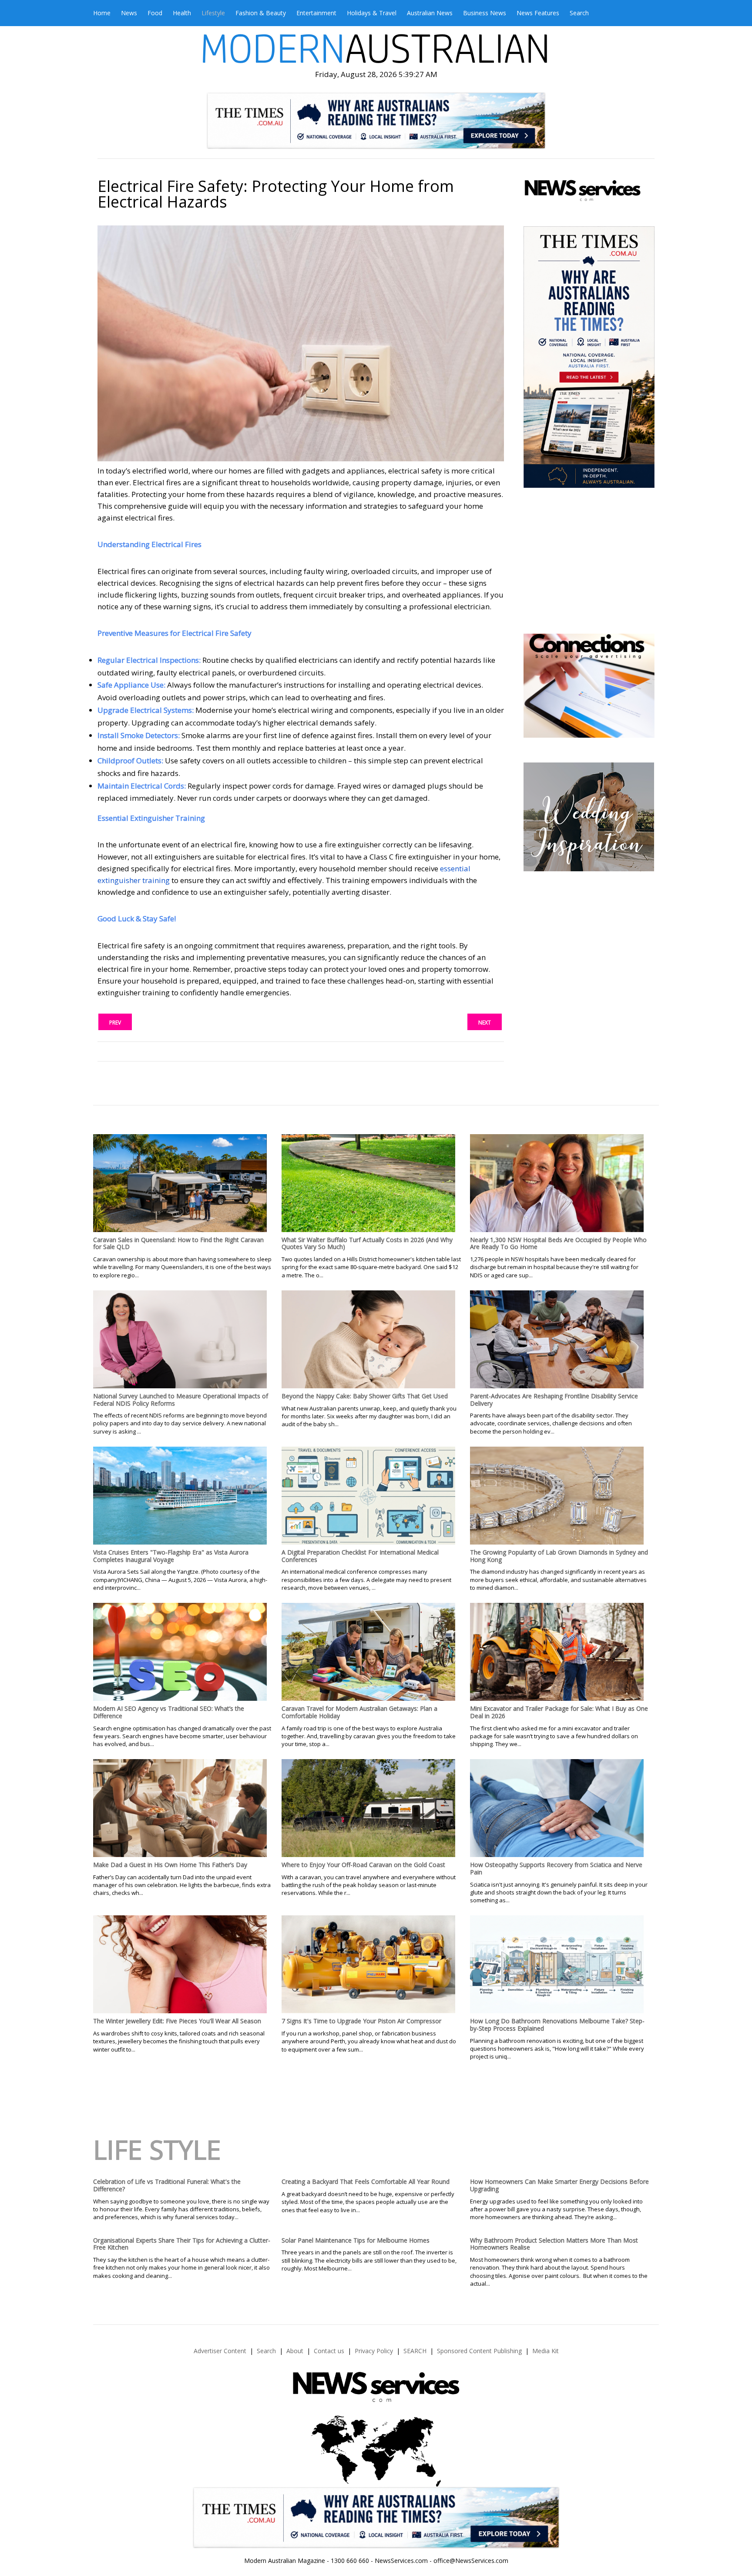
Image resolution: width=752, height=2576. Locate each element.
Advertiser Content (220, 2351)
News (129, 13)
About (295, 2351)
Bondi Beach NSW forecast (588, 608)
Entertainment (316, 13)
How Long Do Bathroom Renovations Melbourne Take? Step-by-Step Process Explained (557, 2025)
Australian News (430, 13)
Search (579, 13)
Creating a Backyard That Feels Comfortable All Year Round (366, 2181)
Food (155, 13)
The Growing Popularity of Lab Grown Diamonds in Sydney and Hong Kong (559, 1556)
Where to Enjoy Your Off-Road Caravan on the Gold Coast (363, 1865)
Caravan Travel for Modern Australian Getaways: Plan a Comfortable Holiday (359, 1712)
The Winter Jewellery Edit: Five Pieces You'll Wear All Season (177, 2021)
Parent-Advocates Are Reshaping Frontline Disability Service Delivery (554, 1400)
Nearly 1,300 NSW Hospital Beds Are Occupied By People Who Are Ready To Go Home (558, 1243)
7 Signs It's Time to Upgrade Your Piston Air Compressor (361, 2021)
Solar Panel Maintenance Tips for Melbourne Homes (356, 2240)
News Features (538, 13)
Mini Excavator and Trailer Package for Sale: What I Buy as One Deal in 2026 (559, 1712)
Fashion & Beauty (261, 13)
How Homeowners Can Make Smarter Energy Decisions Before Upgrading (559, 2185)
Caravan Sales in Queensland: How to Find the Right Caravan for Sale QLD (178, 1243)
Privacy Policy (374, 2351)
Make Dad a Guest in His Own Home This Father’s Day (170, 1865)
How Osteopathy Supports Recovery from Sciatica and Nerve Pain (556, 1868)
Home (102, 13)
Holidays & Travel (372, 13)
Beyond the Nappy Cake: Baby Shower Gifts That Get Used (365, 1396)
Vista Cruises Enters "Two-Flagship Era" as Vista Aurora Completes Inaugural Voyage (171, 1556)
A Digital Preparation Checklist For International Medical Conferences (360, 1556)
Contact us (329, 2351)
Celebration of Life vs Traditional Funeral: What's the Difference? (167, 2185)
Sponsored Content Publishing (479, 2351)
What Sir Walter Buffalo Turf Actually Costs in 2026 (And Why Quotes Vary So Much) (367, 1243)
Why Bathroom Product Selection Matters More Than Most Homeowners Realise (554, 2244)
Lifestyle (213, 13)
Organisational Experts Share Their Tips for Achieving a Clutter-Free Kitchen (182, 2244)
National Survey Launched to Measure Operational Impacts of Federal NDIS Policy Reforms (181, 1400)
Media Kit (546, 2351)
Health (182, 13)
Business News (485, 13)
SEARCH (415, 2351)
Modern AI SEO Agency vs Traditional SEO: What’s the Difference (169, 1712)
